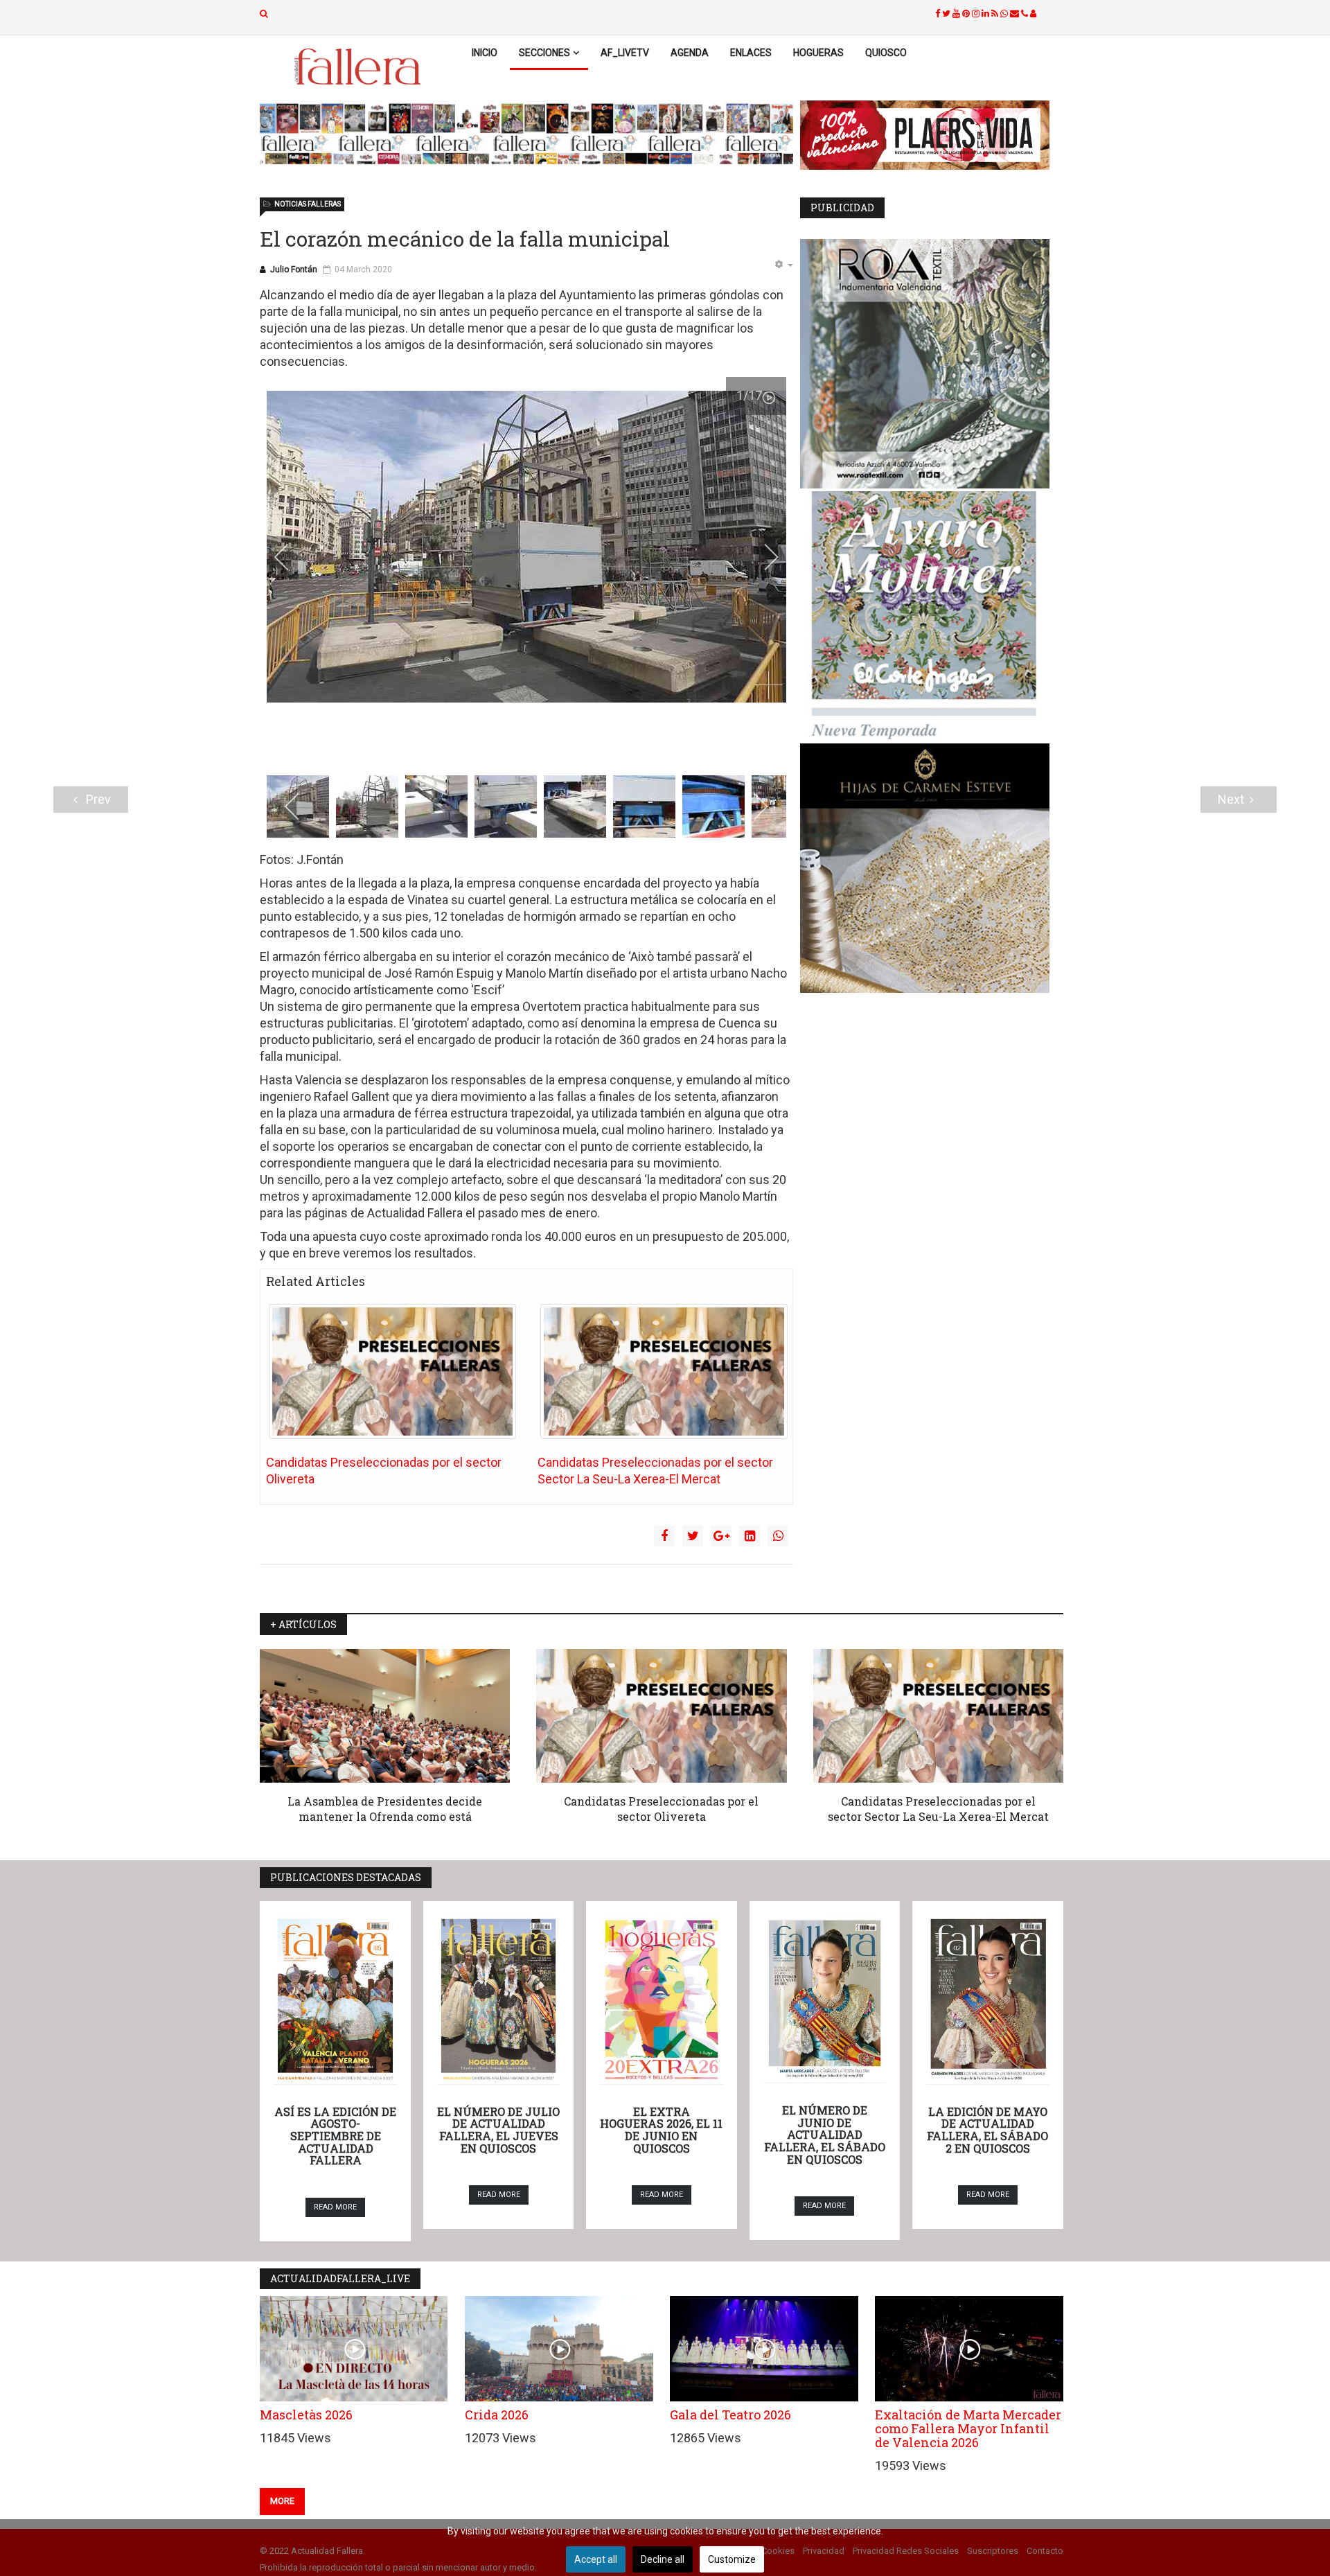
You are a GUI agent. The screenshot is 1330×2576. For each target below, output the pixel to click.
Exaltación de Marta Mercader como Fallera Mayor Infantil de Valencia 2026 (968, 2428)
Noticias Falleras (308, 204)
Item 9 (545, 745)
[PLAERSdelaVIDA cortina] (932, 135)
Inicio (485, 53)
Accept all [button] (596, 2559)
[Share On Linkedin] (750, 1536)
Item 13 (606, 745)
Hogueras (818, 53)
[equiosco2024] (526, 134)
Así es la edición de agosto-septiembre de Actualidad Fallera (335, 2136)
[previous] (291, 557)
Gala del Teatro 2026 (730, 2415)
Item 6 (499, 745)
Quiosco (886, 53)
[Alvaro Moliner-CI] (932, 616)
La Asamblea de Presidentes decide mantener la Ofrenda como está (385, 1809)
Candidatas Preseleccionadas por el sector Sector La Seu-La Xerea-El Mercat (938, 1809)
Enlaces (751, 53)
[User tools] (783, 265)
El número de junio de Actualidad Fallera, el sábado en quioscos (825, 2134)
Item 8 (530, 745)
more (282, 2501)
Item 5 (484, 745)
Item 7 (514, 745)
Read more (335, 2207)
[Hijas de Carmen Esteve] (932, 868)
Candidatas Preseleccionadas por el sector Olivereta (661, 1809)
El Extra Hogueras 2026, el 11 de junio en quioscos (661, 2130)
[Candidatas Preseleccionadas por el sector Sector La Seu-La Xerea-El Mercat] (664, 1371)
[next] (762, 557)
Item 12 (591, 745)
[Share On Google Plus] (721, 1536)
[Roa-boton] (932, 364)
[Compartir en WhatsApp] (778, 1536)
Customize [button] (732, 2559)
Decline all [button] (663, 2559)
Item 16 (651, 745)
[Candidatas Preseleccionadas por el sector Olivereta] (392, 1371)
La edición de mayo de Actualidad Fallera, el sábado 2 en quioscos (987, 2130)
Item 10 (560, 745)
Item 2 (438, 745)
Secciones (544, 53)
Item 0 (408, 745)
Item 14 (621, 745)
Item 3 (453, 745)
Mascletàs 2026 (306, 2415)
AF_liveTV (625, 53)
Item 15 (636, 745)
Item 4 (469, 745)
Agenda (690, 53)
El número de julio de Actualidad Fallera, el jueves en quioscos (498, 2130)
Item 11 (575, 745)
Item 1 (423, 745)
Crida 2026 (497, 2415)
